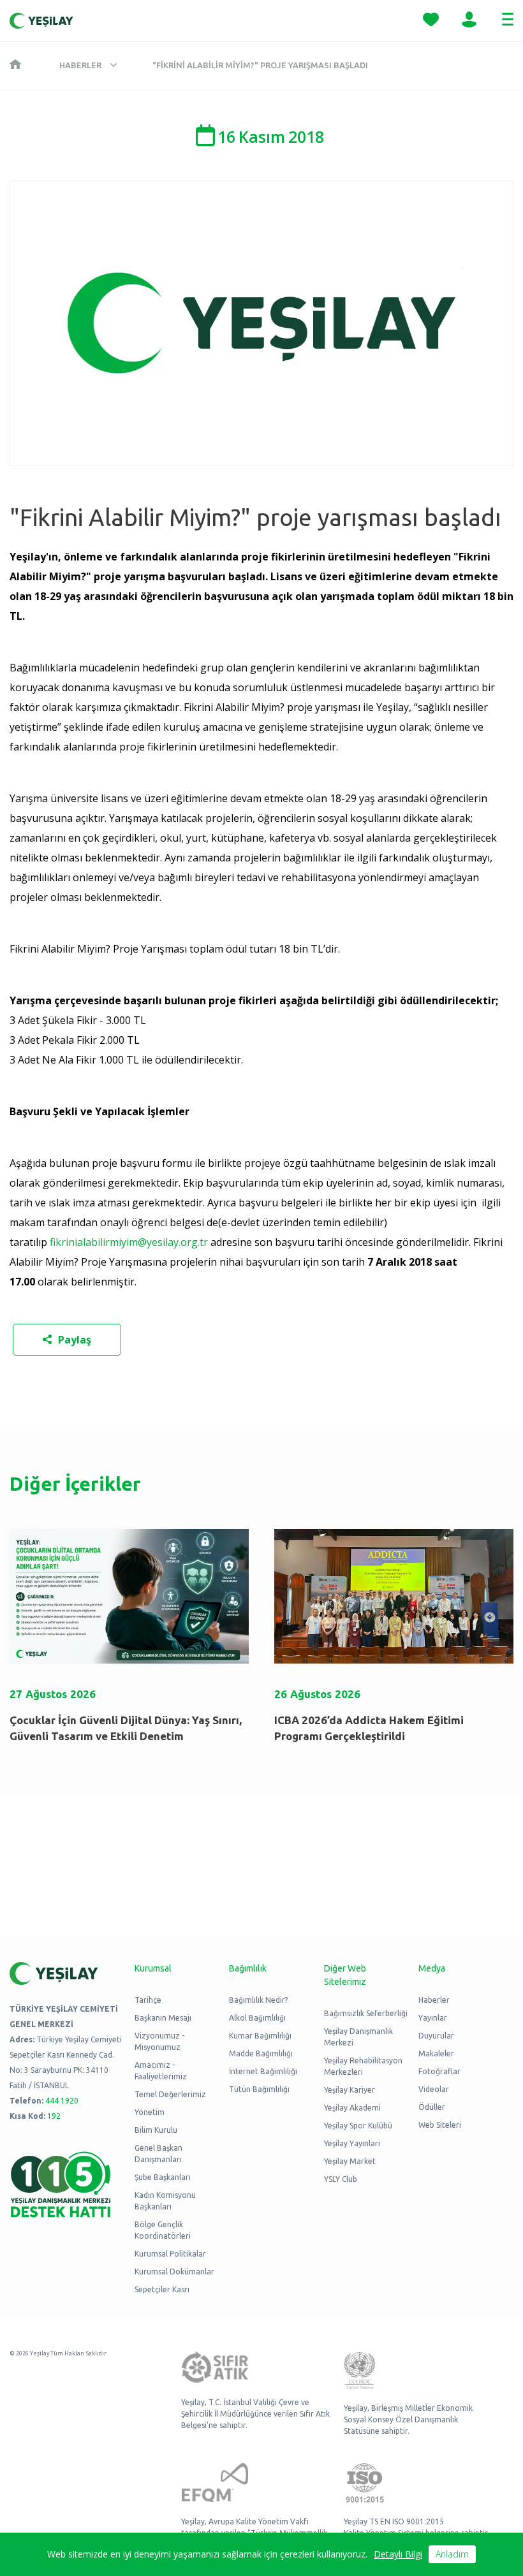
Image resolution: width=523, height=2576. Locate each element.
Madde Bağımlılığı (261, 2053)
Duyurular (436, 2036)
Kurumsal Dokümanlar (174, 2272)
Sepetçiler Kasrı (162, 2289)
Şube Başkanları (163, 2177)
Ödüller (432, 2107)
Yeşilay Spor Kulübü (358, 2126)
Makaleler (436, 2053)
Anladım (452, 2554)
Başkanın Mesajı (163, 2018)
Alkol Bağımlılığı (257, 2018)
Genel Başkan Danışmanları (158, 2154)
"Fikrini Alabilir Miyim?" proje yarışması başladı (260, 65)
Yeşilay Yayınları (352, 2143)
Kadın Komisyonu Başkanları (165, 2201)
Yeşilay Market (350, 2161)
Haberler (80, 65)
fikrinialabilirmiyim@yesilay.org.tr (129, 1242)
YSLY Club (341, 2179)
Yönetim (150, 2112)
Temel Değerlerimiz (170, 2094)
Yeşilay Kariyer (350, 2090)
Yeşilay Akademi (352, 2108)
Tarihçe (148, 2000)
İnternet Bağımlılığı (263, 2071)
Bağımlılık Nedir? (258, 2000)
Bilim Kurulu (156, 2130)
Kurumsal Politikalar (170, 2254)
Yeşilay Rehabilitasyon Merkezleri (363, 2066)
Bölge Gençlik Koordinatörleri (163, 2230)
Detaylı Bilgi (398, 2554)
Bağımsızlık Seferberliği (366, 2013)
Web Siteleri (440, 2125)
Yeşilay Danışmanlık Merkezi (358, 2037)
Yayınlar (433, 2018)
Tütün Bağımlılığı (259, 2089)
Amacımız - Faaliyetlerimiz (161, 2071)
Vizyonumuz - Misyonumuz (159, 2041)
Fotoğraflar (439, 2071)
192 (54, 2116)
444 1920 (62, 2101)
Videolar (434, 2089)
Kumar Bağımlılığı (260, 2036)
